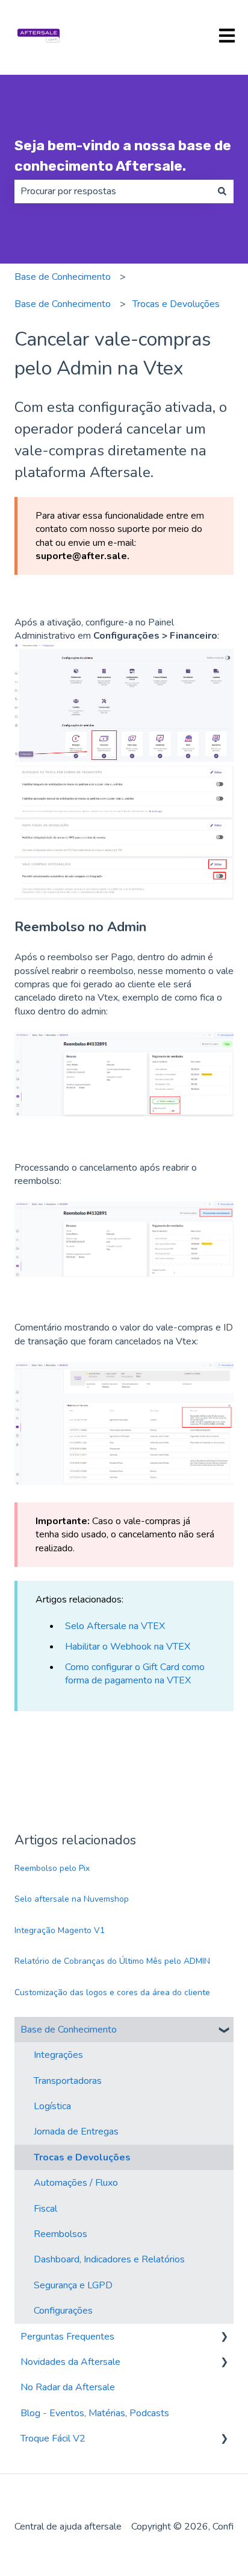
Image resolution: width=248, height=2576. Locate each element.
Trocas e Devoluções (176, 304)
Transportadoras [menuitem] (68, 2081)
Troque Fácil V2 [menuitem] (53, 2438)
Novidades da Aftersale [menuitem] (70, 2362)
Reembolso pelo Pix (52, 1868)
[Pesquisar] (222, 191)
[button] (224, 2030)
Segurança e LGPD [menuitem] (73, 2285)
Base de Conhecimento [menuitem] (69, 2030)
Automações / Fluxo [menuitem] (76, 2183)
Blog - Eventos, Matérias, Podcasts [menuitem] (95, 2413)
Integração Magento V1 (60, 1930)
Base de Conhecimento (63, 277)
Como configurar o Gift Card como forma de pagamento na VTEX (135, 1674)
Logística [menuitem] (52, 2106)
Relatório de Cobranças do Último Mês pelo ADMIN (112, 1961)
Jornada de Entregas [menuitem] (76, 2131)
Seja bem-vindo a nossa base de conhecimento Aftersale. (123, 156)
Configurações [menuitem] (63, 2311)
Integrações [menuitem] (58, 2055)
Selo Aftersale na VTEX (115, 1626)
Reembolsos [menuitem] (60, 2234)
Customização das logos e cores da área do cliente (112, 1992)
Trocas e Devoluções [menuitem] (82, 2157)
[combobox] (113, 191)
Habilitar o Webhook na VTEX (128, 1647)
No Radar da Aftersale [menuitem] (68, 2387)
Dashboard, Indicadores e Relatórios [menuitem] (109, 2259)
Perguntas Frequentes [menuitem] (67, 2337)
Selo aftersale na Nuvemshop (72, 1899)
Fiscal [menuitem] (45, 2209)
